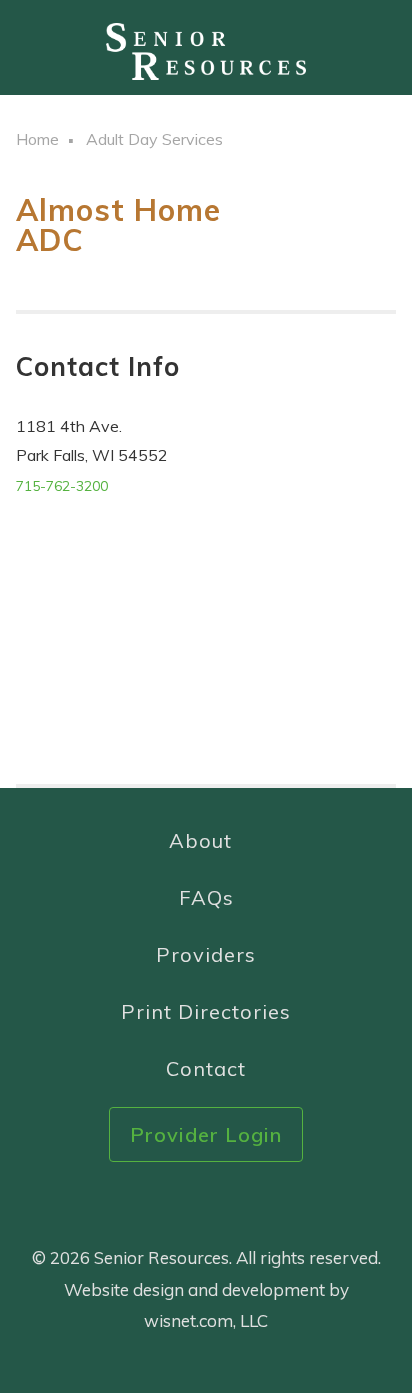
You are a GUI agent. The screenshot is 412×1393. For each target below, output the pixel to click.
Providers (206, 954)
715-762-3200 (62, 486)
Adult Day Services (154, 139)
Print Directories (206, 1011)
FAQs (206, 897)
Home (37, 139)
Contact (206, 1068)
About (200, 840)
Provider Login (206, 1134)
